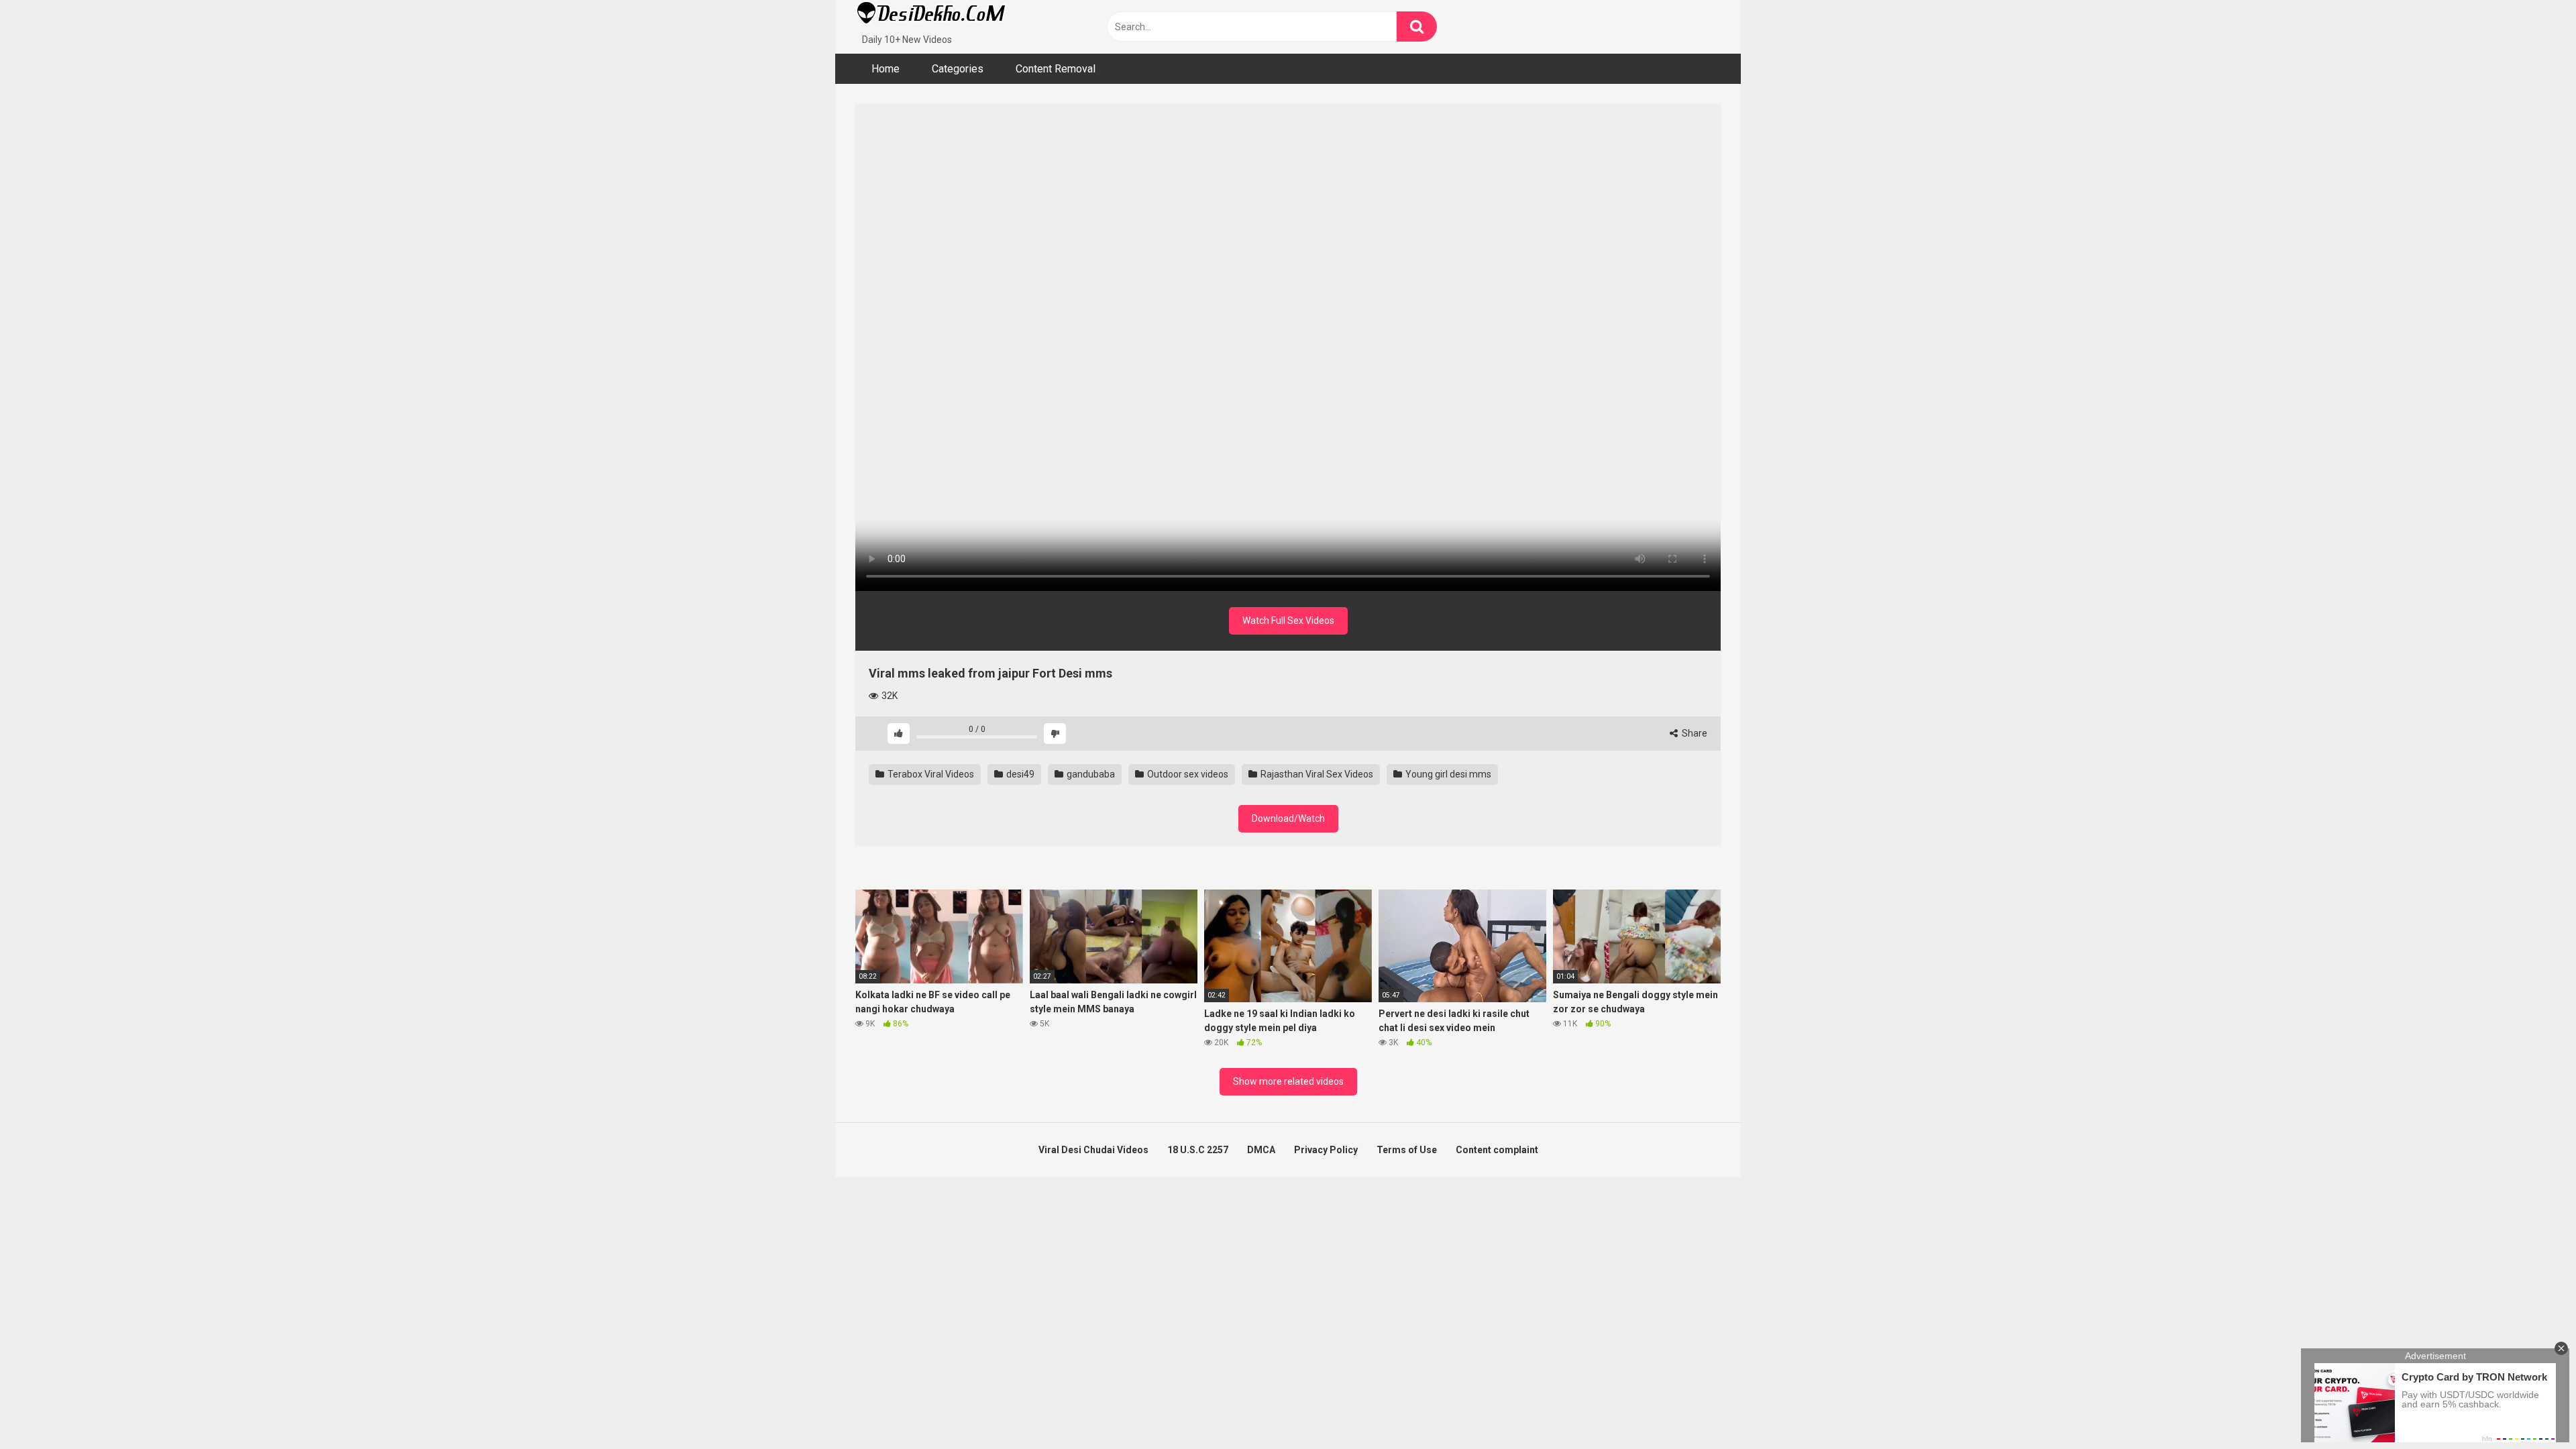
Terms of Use (1407, 1150)
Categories (958, 69)
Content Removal (1056, 69)
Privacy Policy (1326, 1150)
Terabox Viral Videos (930, 774)
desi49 (1019, 774)
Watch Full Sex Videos (1288, 621)
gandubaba (1090, 774)
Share (1694, 733)
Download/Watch (1288, 818)
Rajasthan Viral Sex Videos (1316, 774)
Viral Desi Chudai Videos (1093, 1150)
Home (885, 69)
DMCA (1261, 1150)
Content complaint (1497, 1150)
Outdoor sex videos (1187, 774)
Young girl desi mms (1447, 774)
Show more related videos (1288, 1081)
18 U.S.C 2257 (1198, 1150)
